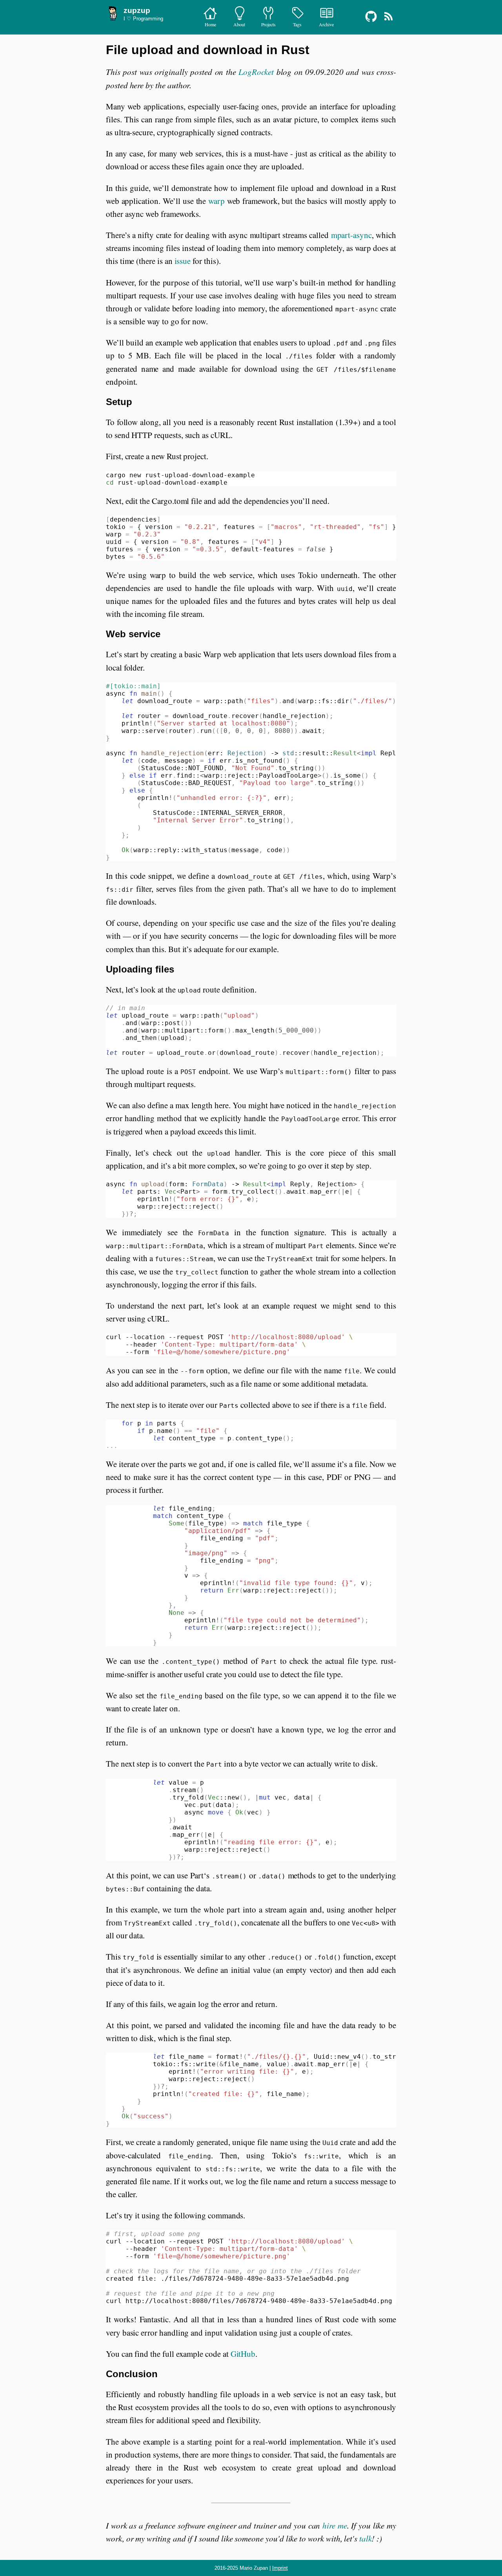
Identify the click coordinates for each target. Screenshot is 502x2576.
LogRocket (256, 72)
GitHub (243, 2354)
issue (183, 261)
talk (366, 2538)
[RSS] (388, 22)
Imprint (280, 2568)
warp (216, 201)
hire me (335, 2525)
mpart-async (351, 235)
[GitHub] (372, 22)
